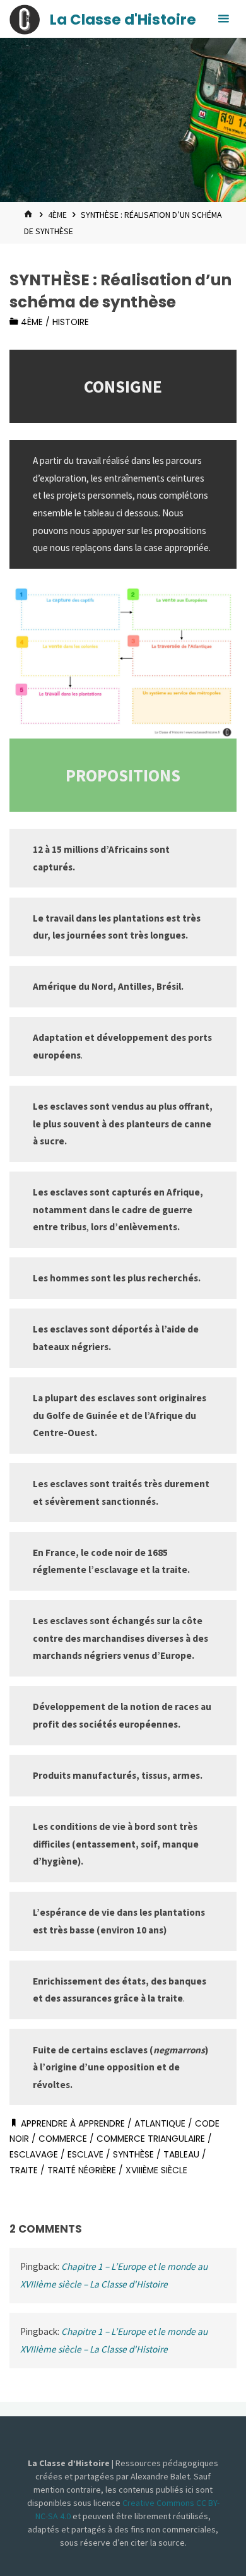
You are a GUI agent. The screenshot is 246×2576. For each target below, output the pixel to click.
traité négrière (82, 2170)
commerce (63, 2139)
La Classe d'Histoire (123, 20)
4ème (57, 215)
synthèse (133, 2155)
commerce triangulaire (151, 2139)
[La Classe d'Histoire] (25, 19)
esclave (85, 2155)
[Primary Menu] (223, 19)
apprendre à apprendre (73, 2124)
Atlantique (160, 2124)
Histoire (71, 322)
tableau (181, 2155)
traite (24, 2170)
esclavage (34, 2155)
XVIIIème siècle (156, 2170)
